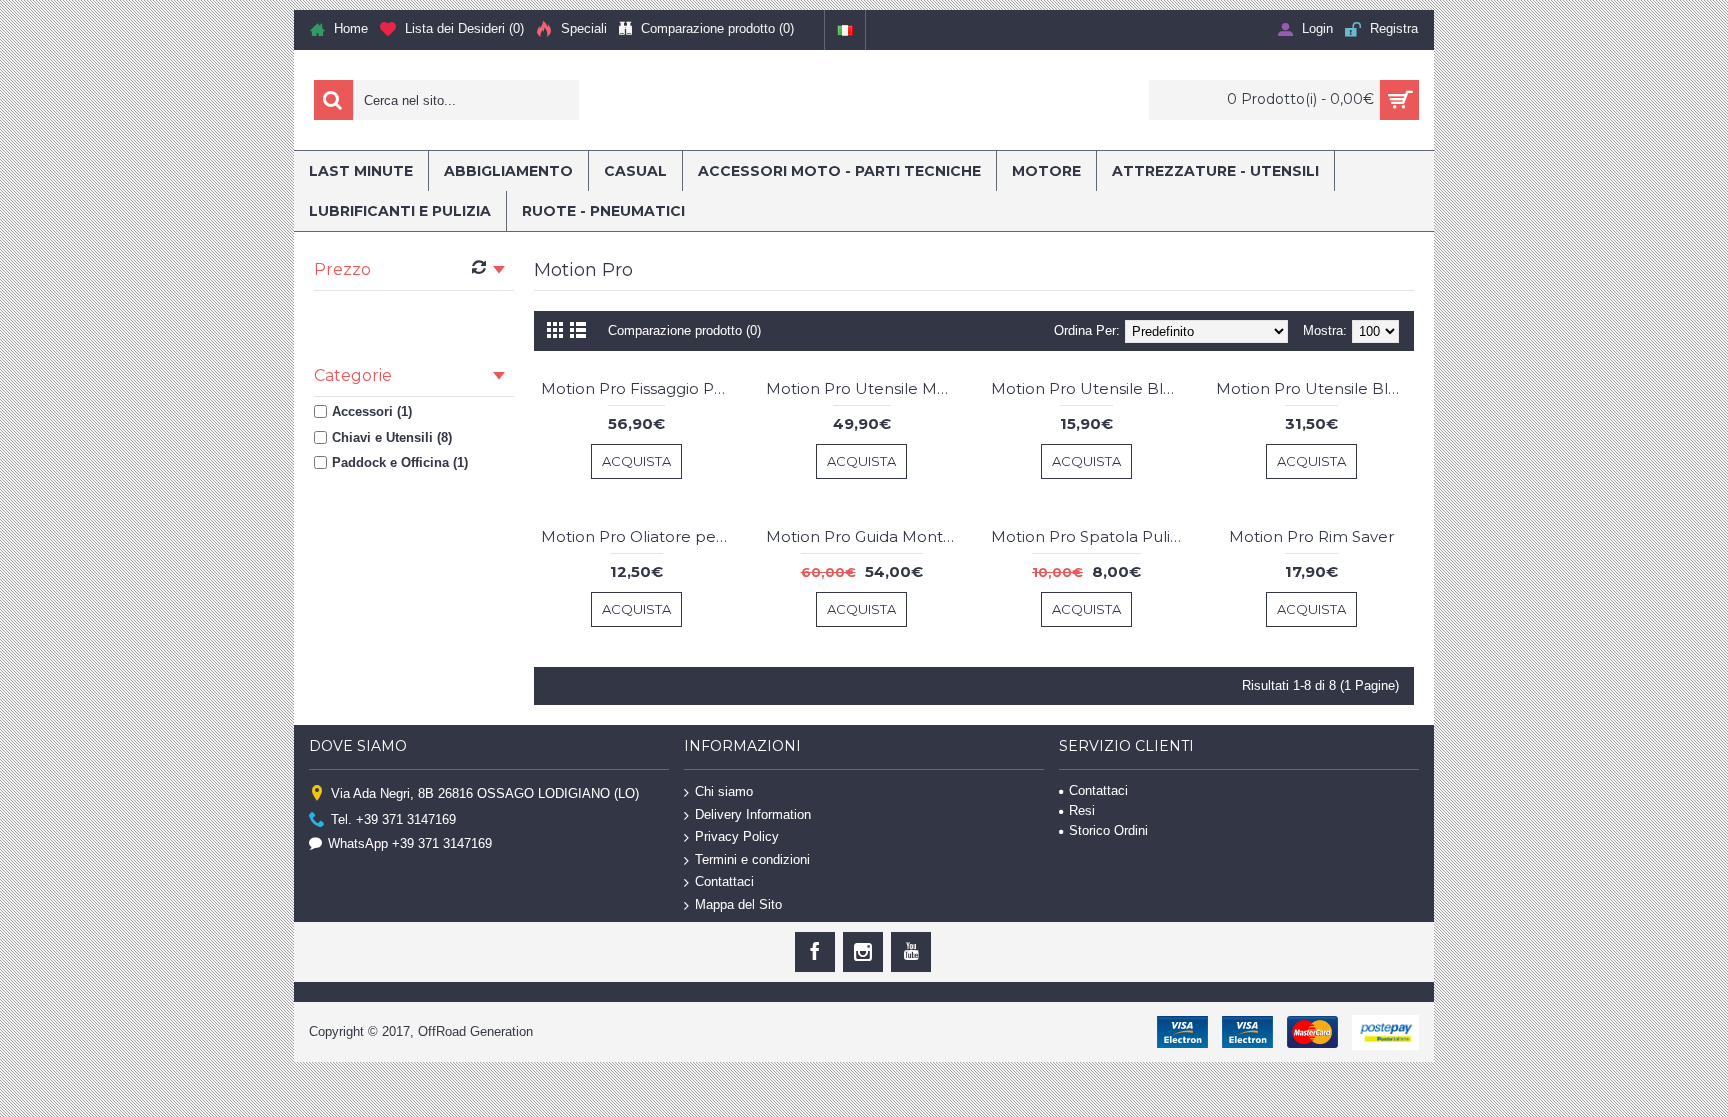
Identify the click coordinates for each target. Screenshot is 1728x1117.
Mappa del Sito (738, 904)
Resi (1082, 810)
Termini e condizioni (752, 858)
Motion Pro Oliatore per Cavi (640, 536)
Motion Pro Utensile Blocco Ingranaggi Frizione (1090, 388)
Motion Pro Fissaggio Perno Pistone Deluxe (640, 388)
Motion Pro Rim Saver (1311, 536)
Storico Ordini (1108, 830)
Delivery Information (753, 813)
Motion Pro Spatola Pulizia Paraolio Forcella (1090, 536)
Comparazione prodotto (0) (684, 330)
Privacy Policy (737, 836)
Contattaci (724, 881)
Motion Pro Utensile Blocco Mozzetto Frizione (1315, 388)
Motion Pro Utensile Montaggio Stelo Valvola (865, 388)
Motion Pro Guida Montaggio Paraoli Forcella (865, 536)
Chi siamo (724, 791)
